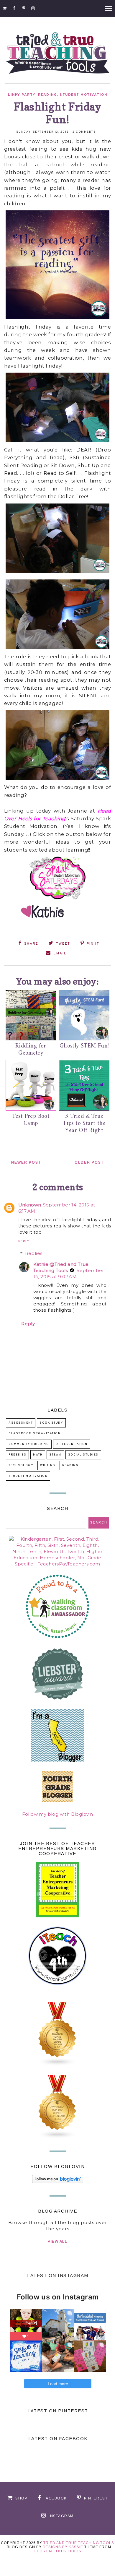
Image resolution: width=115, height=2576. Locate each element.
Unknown (30, 1205)
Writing (48, 1465)
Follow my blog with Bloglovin (58, 1814)
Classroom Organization (34, 1434)
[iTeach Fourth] (57, 1992)
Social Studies (83, 1455)
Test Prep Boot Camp (31, 1120)
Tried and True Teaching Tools (79, 2543)
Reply (24, 1241)
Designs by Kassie (63, 2547)
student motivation (83, 95)
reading (48, 95)
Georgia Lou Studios (57, 2551)
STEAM (55, 1455)
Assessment (21, 1423)
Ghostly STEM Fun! (84, 1046)
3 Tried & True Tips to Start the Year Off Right (84, 1124)
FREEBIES (17, 1455)
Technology (21, 1465)
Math (38, 1455)
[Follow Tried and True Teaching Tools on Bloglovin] (58, 2182)
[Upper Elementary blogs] (57, 2137)
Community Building (29, 1444)
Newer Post (26, 1162)
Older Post (89, 1162)
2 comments (84, 132)
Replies (34, 1253)
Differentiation (72, 1444)
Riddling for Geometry (31, 1050)
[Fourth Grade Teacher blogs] (57, 2064)
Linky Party (22, 95)
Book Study (51, 1423)
